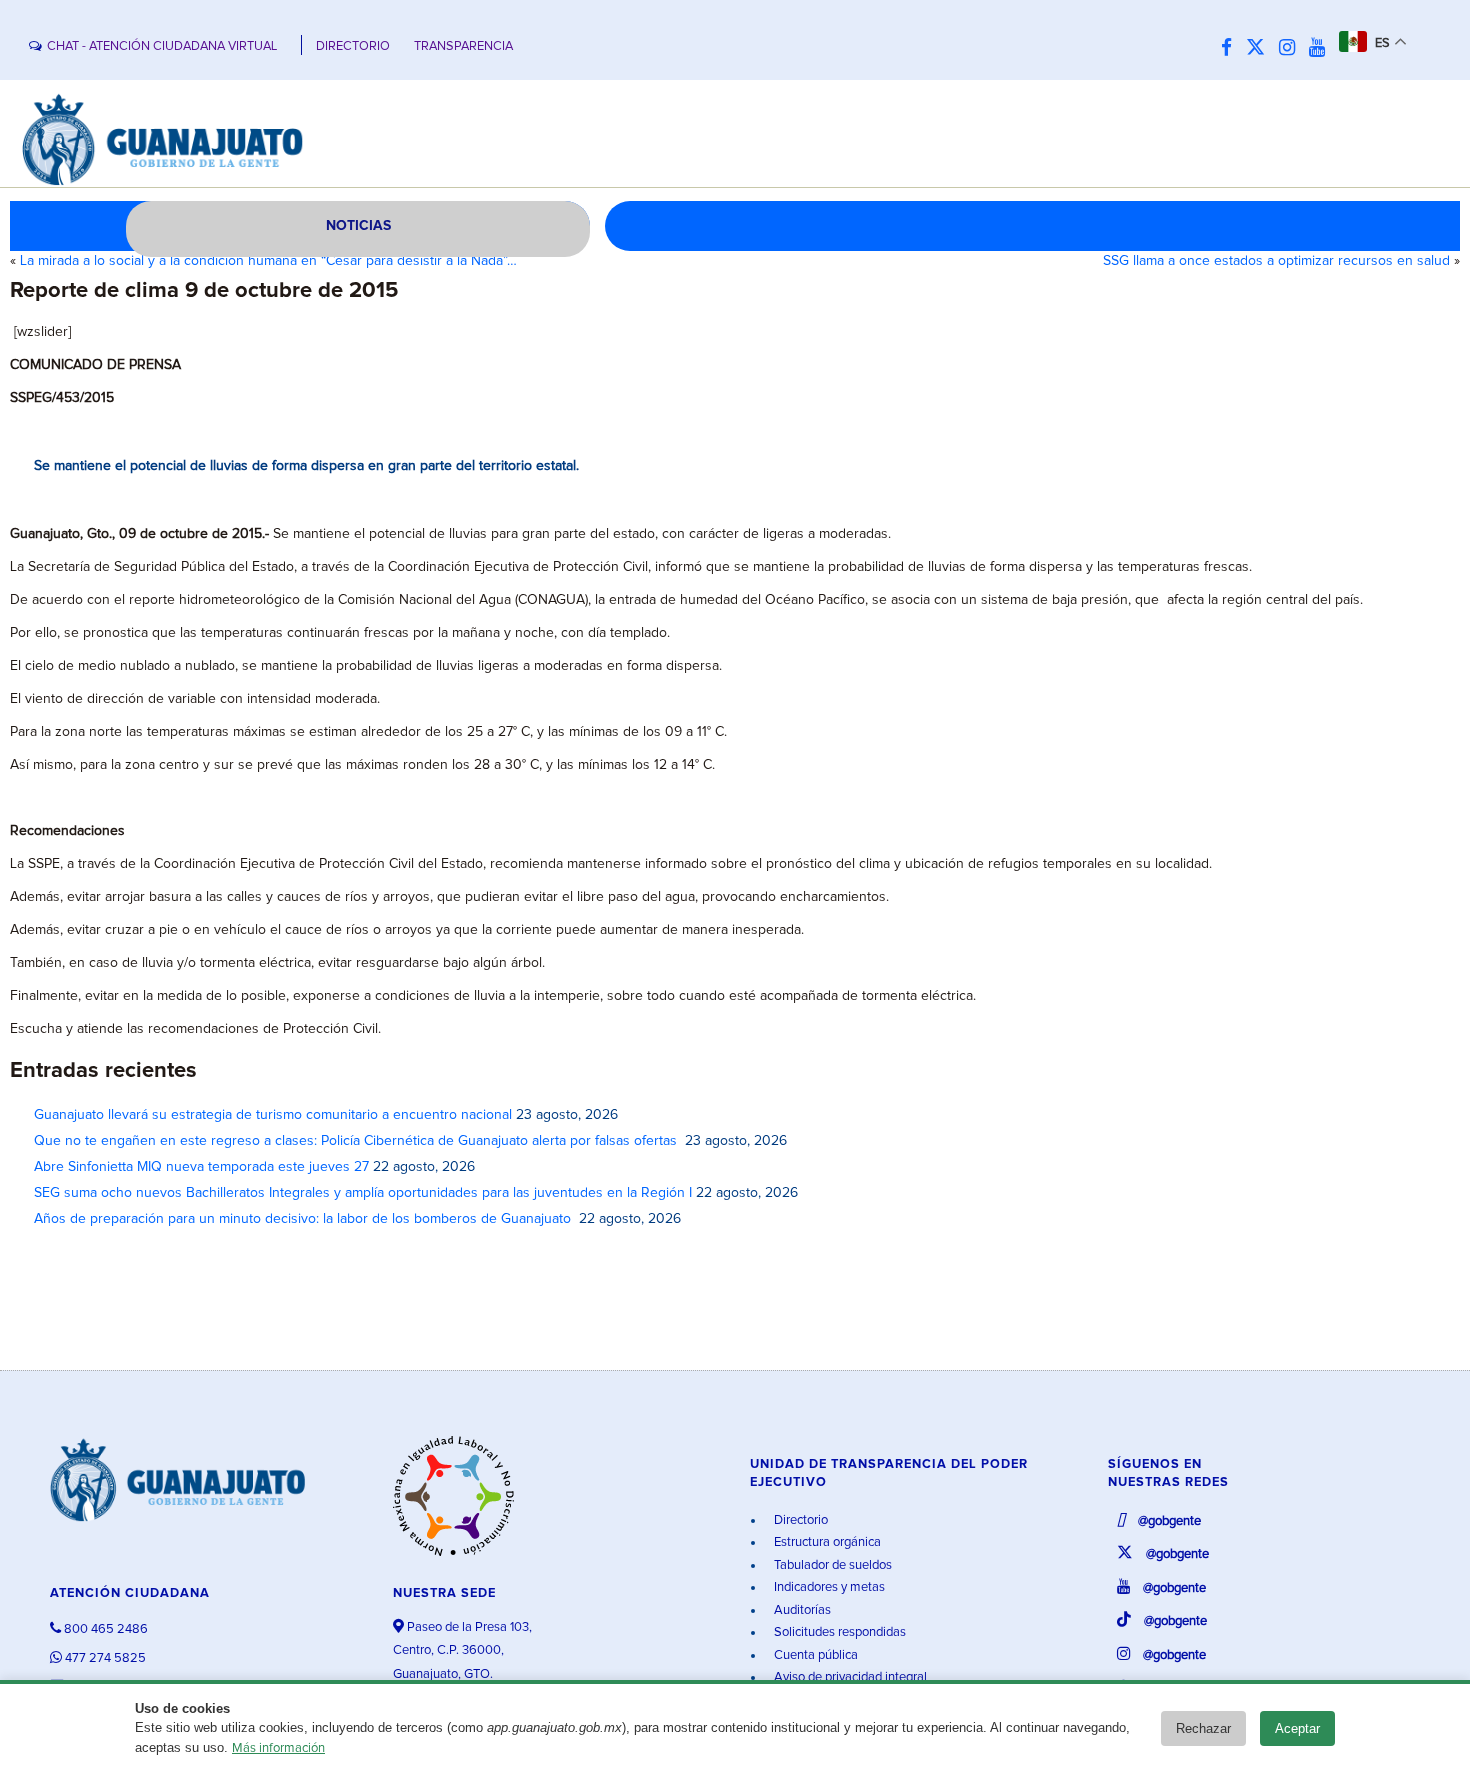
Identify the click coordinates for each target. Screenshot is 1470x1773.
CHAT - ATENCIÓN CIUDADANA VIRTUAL (162, 46)
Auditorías (801, 1610)
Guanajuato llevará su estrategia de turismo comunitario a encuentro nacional (273, 1115)
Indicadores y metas (828, 1587)
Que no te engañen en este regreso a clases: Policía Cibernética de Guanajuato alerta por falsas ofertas (357, 1141)
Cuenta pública (814, 1655)
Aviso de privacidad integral (849, 1677)
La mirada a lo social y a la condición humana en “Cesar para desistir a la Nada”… (268, 261)
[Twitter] (1260, 48)
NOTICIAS (358, 226)
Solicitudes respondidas (838, 1632)
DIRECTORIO (353, 46)
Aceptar (1297, 1728)
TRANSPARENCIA (463, 46)
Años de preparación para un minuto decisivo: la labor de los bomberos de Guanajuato (304, 1219)
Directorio (799, 1520)
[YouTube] (1322, 48)
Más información (278, 1748)
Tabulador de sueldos (831, 1565)
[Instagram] (1292, 48)
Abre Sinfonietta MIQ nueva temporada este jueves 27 (201, 1167)
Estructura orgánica (826, 1542)
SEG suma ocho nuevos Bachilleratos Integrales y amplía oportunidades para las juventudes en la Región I (363, 1193)
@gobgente (1168, 1521)
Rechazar (1203, 1728)
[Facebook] (1231, 48)
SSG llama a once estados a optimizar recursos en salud (1276, 261)
